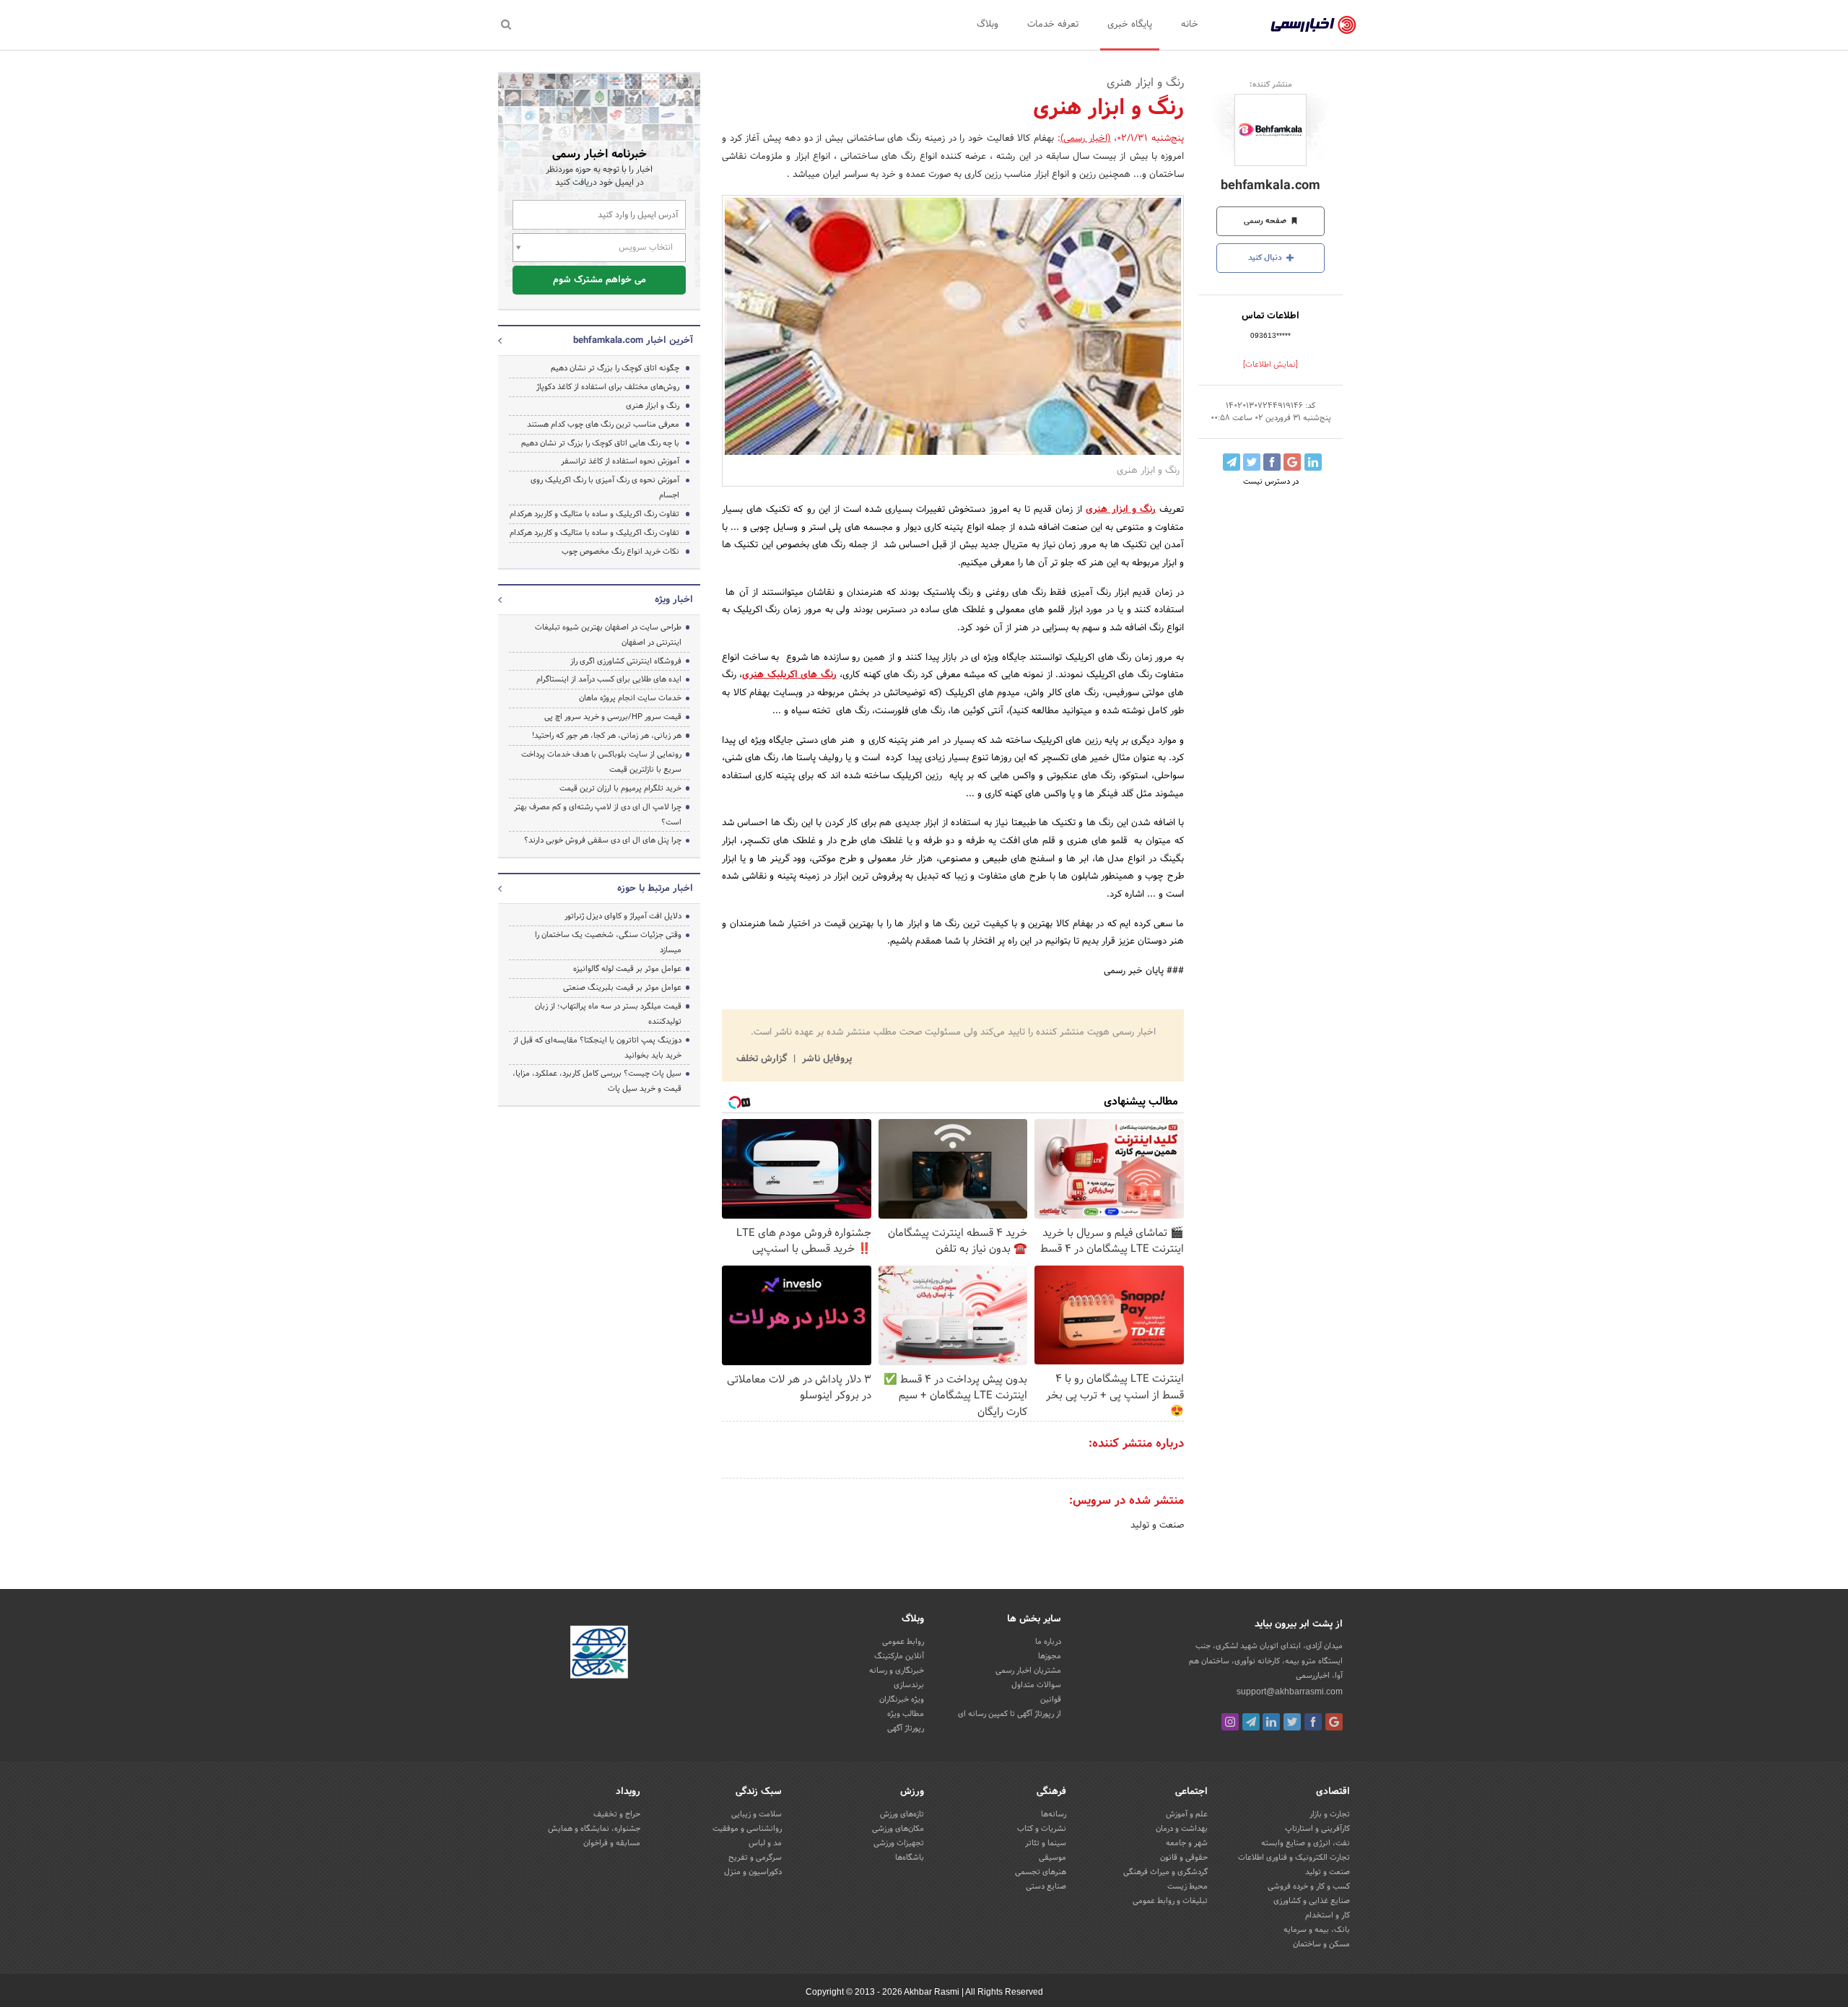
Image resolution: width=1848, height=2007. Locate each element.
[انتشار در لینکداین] (1313, 462)
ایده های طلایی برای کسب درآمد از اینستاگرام (609, 679)
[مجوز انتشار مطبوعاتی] (599, 1655)
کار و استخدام (1328, 1915)
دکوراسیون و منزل (753, 1872)
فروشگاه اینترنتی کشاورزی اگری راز (626, 661)
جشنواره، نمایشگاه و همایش (594, 1829)
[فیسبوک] (1313, 1722)
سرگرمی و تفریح (755, 1858)
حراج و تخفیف (617, 1814)
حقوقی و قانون (1184, 1858)
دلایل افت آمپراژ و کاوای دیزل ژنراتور (623, 916)
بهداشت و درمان (1182, 1829)
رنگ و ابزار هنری (653, 406)
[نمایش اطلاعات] (1270, 365)
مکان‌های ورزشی (898, 1829)
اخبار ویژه (674, 600)
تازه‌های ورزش (902, 1814)
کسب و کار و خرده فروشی (1309, 1886)
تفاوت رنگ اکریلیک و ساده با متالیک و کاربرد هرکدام (594, 514)
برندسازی (909, 1685)
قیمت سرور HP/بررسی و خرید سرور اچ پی (613, 717)
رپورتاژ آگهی (906, 1728)
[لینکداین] (1271, 1722)
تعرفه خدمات (1053, 25)
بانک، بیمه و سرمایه (1317, 1930)
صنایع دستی (1046, 1886)
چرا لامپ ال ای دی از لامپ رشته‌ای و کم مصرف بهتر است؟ (598, 815)
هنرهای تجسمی (1041, 1872)
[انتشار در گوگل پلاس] (1292, 462)
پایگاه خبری (1130, 25)
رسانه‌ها (1054, 1814)
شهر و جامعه (1187, 1843)
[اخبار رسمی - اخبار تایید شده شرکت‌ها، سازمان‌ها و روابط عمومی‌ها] (1313, 25)
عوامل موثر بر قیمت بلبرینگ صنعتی (622, 988)
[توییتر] (1292, 1722)
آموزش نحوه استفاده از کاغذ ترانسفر (620, 461)
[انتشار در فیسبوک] (1272, 462)
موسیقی (1052, 1858)
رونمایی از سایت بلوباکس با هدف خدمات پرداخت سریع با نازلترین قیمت (601, 762)
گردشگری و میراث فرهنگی (1165, 1872)
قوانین (1051, 1699)
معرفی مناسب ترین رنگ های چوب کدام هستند (603, 425)
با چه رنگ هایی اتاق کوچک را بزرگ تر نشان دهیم (600, 443)
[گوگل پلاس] (1334, 1722)
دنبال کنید (1266, 258)
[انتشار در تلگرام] (1232, 462)
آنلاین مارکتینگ (899, 1656)
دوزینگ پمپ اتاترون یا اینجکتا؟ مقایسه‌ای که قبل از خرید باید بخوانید (597, 1048)
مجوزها (1050, 1656)
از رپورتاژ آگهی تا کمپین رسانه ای (1010, 1714)
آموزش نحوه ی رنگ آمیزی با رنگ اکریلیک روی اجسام (605, 488)
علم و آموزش (1187, 1814)
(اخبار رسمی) (1086, 139)
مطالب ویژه (906, 1714)
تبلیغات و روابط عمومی (1170, 1901)
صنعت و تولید (1157, 1525)
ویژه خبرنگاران (902, 1699)
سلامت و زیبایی (757, 1814)
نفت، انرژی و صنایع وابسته (1306, 1843)
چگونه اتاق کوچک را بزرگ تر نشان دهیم (615, 368)
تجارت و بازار (1330, 1814)
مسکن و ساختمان (1321, 1944)
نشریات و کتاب (1042, 1829)
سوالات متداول (1036, 1685)
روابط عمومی (903, 1642)
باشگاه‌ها (910, 1858)
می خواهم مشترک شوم (600, 280)
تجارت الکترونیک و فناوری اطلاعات (1294, 1858)
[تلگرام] (1251, 1722)
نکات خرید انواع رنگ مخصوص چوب (620, 552)
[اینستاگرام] (1230, 1722)
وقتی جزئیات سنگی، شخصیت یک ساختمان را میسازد (608, 942)
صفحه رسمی (1266, 221)
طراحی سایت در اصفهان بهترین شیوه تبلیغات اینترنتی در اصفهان (608, 635)
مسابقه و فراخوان (612, 1843)
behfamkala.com (1270, 186)
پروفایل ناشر (825, 1059)
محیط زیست (1187, 1886)
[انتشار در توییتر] (1252, 462)
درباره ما (1048, 1642)
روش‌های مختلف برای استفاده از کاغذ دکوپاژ (608, 387)
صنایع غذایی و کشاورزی (1312, 1901)
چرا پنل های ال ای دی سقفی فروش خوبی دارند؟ (603, 840)
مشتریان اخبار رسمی (1028, 1671)
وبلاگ (988, 25)
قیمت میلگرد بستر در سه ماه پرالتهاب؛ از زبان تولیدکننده (608, 1014)
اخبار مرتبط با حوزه (655, 889)
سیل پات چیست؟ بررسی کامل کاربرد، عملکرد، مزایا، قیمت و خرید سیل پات (597, 1081)
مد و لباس (765, 1843)
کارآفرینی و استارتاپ (1317, 1829)
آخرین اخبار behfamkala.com (633, 341)
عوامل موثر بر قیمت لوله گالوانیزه (627, 969)
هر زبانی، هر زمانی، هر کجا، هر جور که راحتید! (607, 736)
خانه (1190, 25)
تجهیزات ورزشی (899, 1843)
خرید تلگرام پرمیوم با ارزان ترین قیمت (620, 788)
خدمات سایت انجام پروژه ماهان (630, 698)
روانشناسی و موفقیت (747, 1829)
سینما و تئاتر (1046, 1843)
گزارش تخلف (763, 1059)
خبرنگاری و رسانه (897, 1671)
